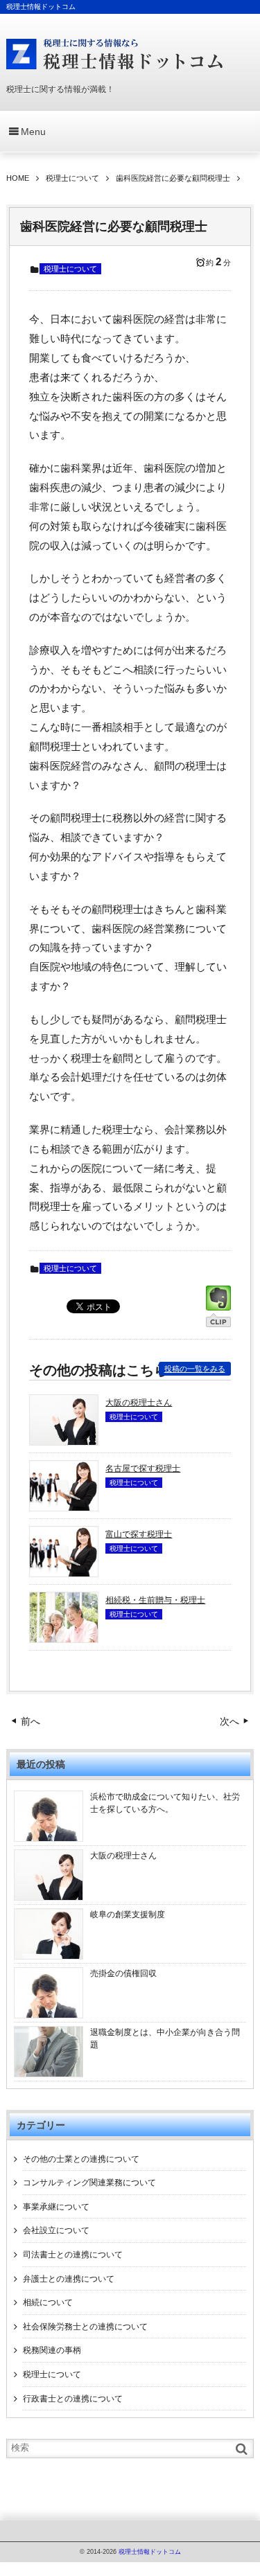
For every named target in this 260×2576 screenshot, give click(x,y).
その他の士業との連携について (81, 2159)
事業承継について (56, 2207)
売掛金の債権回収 (123, 1973)
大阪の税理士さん (139, 1403)
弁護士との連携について (69, 2279)
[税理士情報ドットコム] (115, 54)
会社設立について (56, 2230)
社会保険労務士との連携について (85, 2327)
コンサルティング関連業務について (89, 2183)
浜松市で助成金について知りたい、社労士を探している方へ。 (165, 1803)
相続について (48, 2302)
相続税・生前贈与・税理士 (155, 1600)
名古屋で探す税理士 (143, 1468)
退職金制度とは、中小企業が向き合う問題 (165, 2038)
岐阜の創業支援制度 (128, 1915)
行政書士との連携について (73, 2399)
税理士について (70, 269)
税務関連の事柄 (52, 2350)
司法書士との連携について (73, 2255)
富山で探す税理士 (139, 1534)
